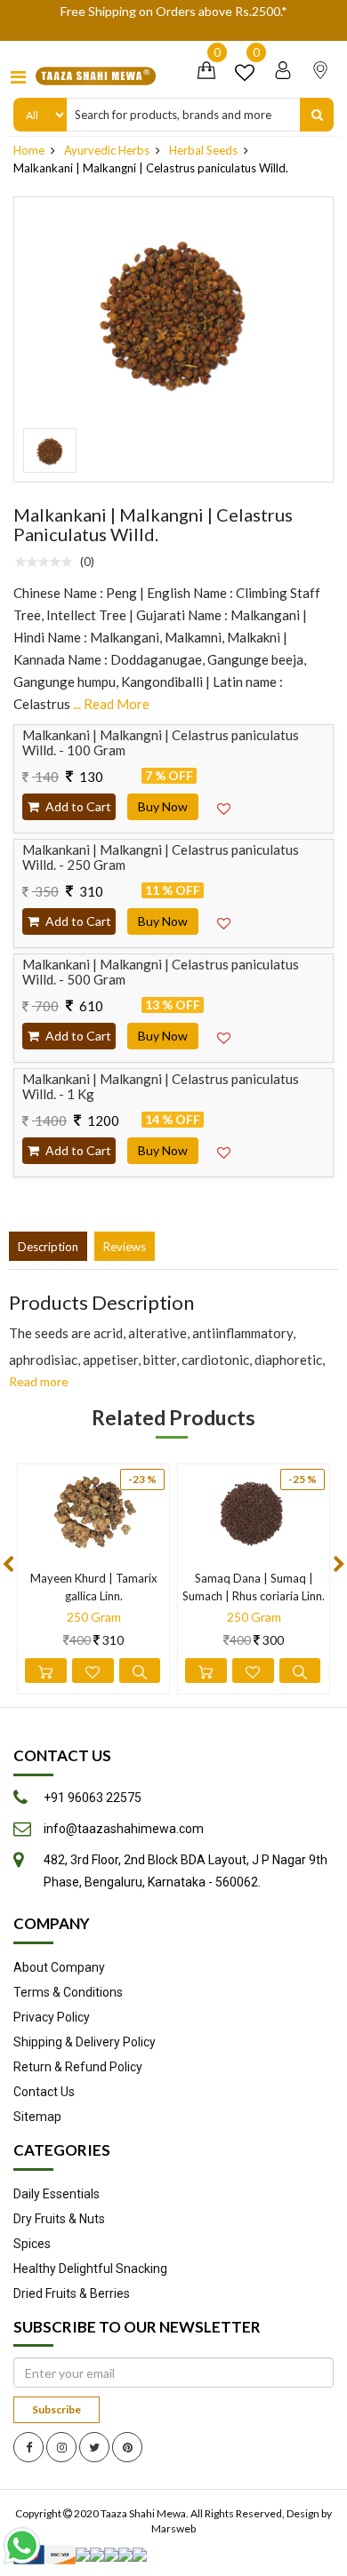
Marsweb (173, 2528)
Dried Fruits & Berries (72, 2293)
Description (48, 1247)
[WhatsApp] (26, 2545)
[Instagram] (61, 2447)
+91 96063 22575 (93, 1798)
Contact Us (44, 2092)
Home (29, 150)
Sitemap (37, 2117)
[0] (206, 75)
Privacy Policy (52, 2017)
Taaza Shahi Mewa (143, 2513)
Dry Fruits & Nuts (59, 2219)
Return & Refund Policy (78, 2067)
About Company (59, 1967)
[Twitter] (94, 2447)
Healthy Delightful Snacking (90, 2269)
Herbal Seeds (203, 150)
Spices (32, 2244)
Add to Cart (77, 806)
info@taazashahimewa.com (124, 1829)
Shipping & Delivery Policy (85, 2042)
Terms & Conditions (68, 1992)
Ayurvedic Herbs (107, 150)
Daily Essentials (56, 2194)
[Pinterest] (127, 2447)
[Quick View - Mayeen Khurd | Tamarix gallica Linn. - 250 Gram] (140, 1671)
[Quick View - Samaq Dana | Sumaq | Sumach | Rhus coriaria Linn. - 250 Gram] (300, 1671)
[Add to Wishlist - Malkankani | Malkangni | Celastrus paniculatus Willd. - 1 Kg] (223, 1152)
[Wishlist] (245, 75)
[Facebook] (28, 2447)
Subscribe (56, 2409)
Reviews (125, 1247)
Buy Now (163, 806)
